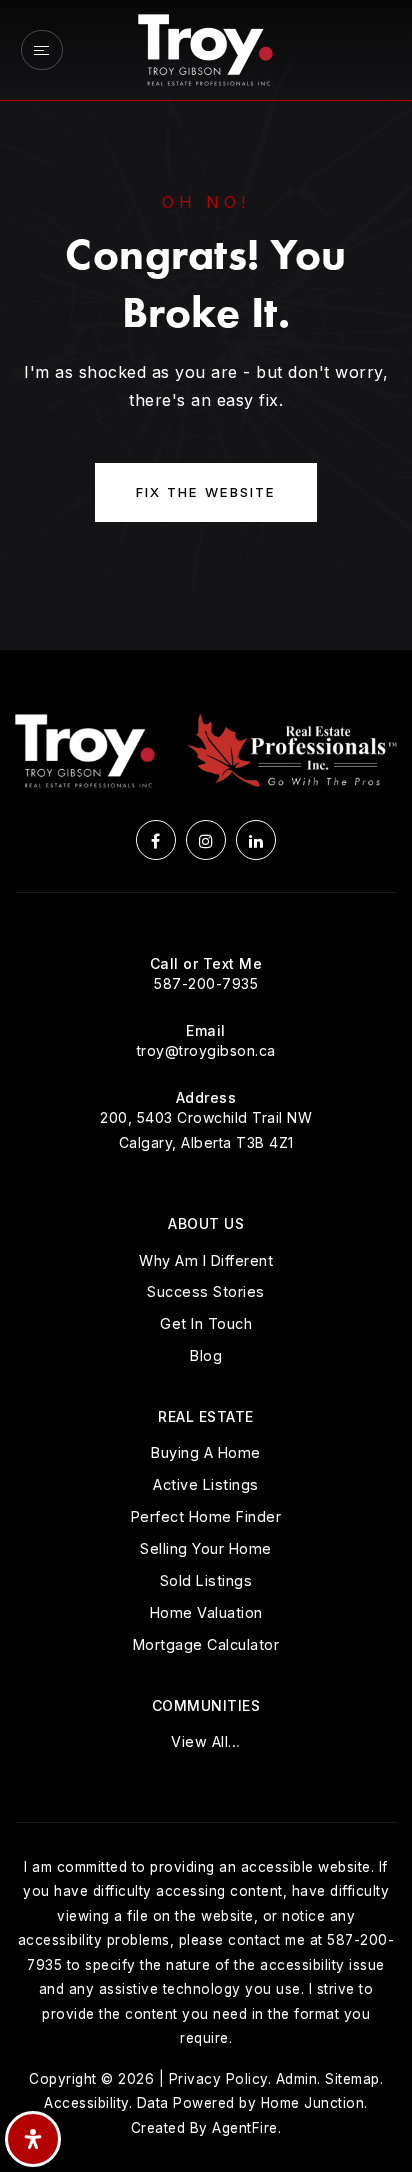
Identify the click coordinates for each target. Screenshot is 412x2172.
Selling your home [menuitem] (206, 1548)
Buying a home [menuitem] (206, 1452)
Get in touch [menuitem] (206, 1323)
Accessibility (86, 2103)
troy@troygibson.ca (206, 1050)
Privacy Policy (218, 2079)
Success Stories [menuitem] (206, 1291)
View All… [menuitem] (206, 1741)
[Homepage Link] (205, 48)
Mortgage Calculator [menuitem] (206, 1644)
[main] (206, 325)
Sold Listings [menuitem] (206, 1580)
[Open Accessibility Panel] (33, 2139)
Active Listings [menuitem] (206, 1484)
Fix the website (206, 492)
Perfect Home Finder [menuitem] (206, 1516)
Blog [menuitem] (206, 1355)
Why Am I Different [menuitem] (206, 1260)
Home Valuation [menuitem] (206, 1612)
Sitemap (352, 2079)
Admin (297, 2079)
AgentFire (245, 2128)
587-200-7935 (206, 983)
